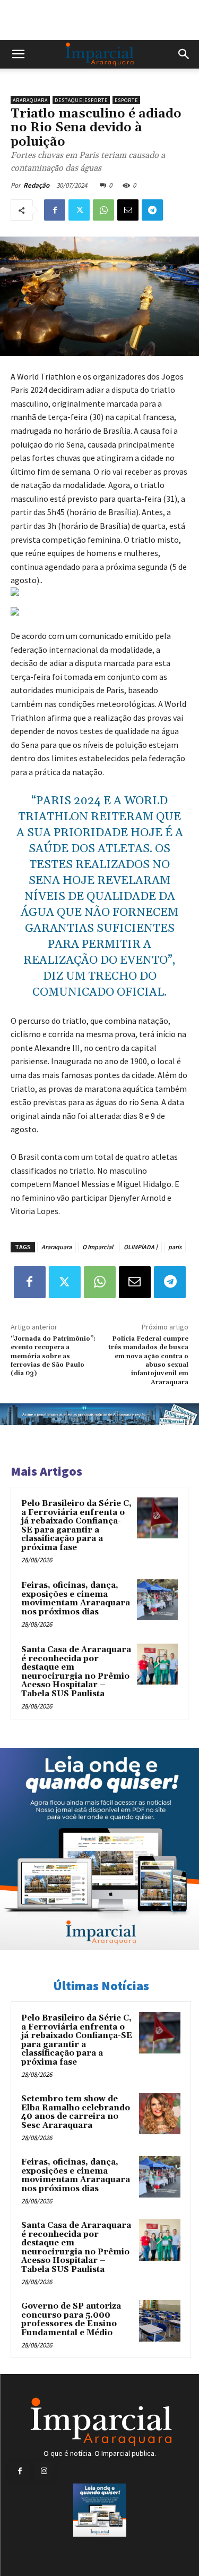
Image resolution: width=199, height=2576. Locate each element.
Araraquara (30, 100)
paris (175, 1247)
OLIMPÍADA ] (141, 1247)
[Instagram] (44, 2471)
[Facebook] (55, 210)
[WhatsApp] (103, 210)
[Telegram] (152, 210)
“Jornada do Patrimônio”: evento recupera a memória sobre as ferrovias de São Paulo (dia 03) (53, 1356)
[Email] (128, 210)
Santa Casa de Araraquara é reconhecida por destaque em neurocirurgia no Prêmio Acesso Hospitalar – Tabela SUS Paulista (76, 1672)
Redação (36, 185)
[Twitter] (79, 210)
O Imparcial (98, 1247)
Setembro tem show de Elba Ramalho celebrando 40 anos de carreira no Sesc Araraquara (76, 2112)
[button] (18, 54)
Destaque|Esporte (81, 100)
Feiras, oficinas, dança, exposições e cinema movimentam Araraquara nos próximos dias (76, 1599)
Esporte (126, 100)
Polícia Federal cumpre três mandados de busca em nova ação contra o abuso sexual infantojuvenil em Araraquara (148, 1361)
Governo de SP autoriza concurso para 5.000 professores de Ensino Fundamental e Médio (71, 2320)
